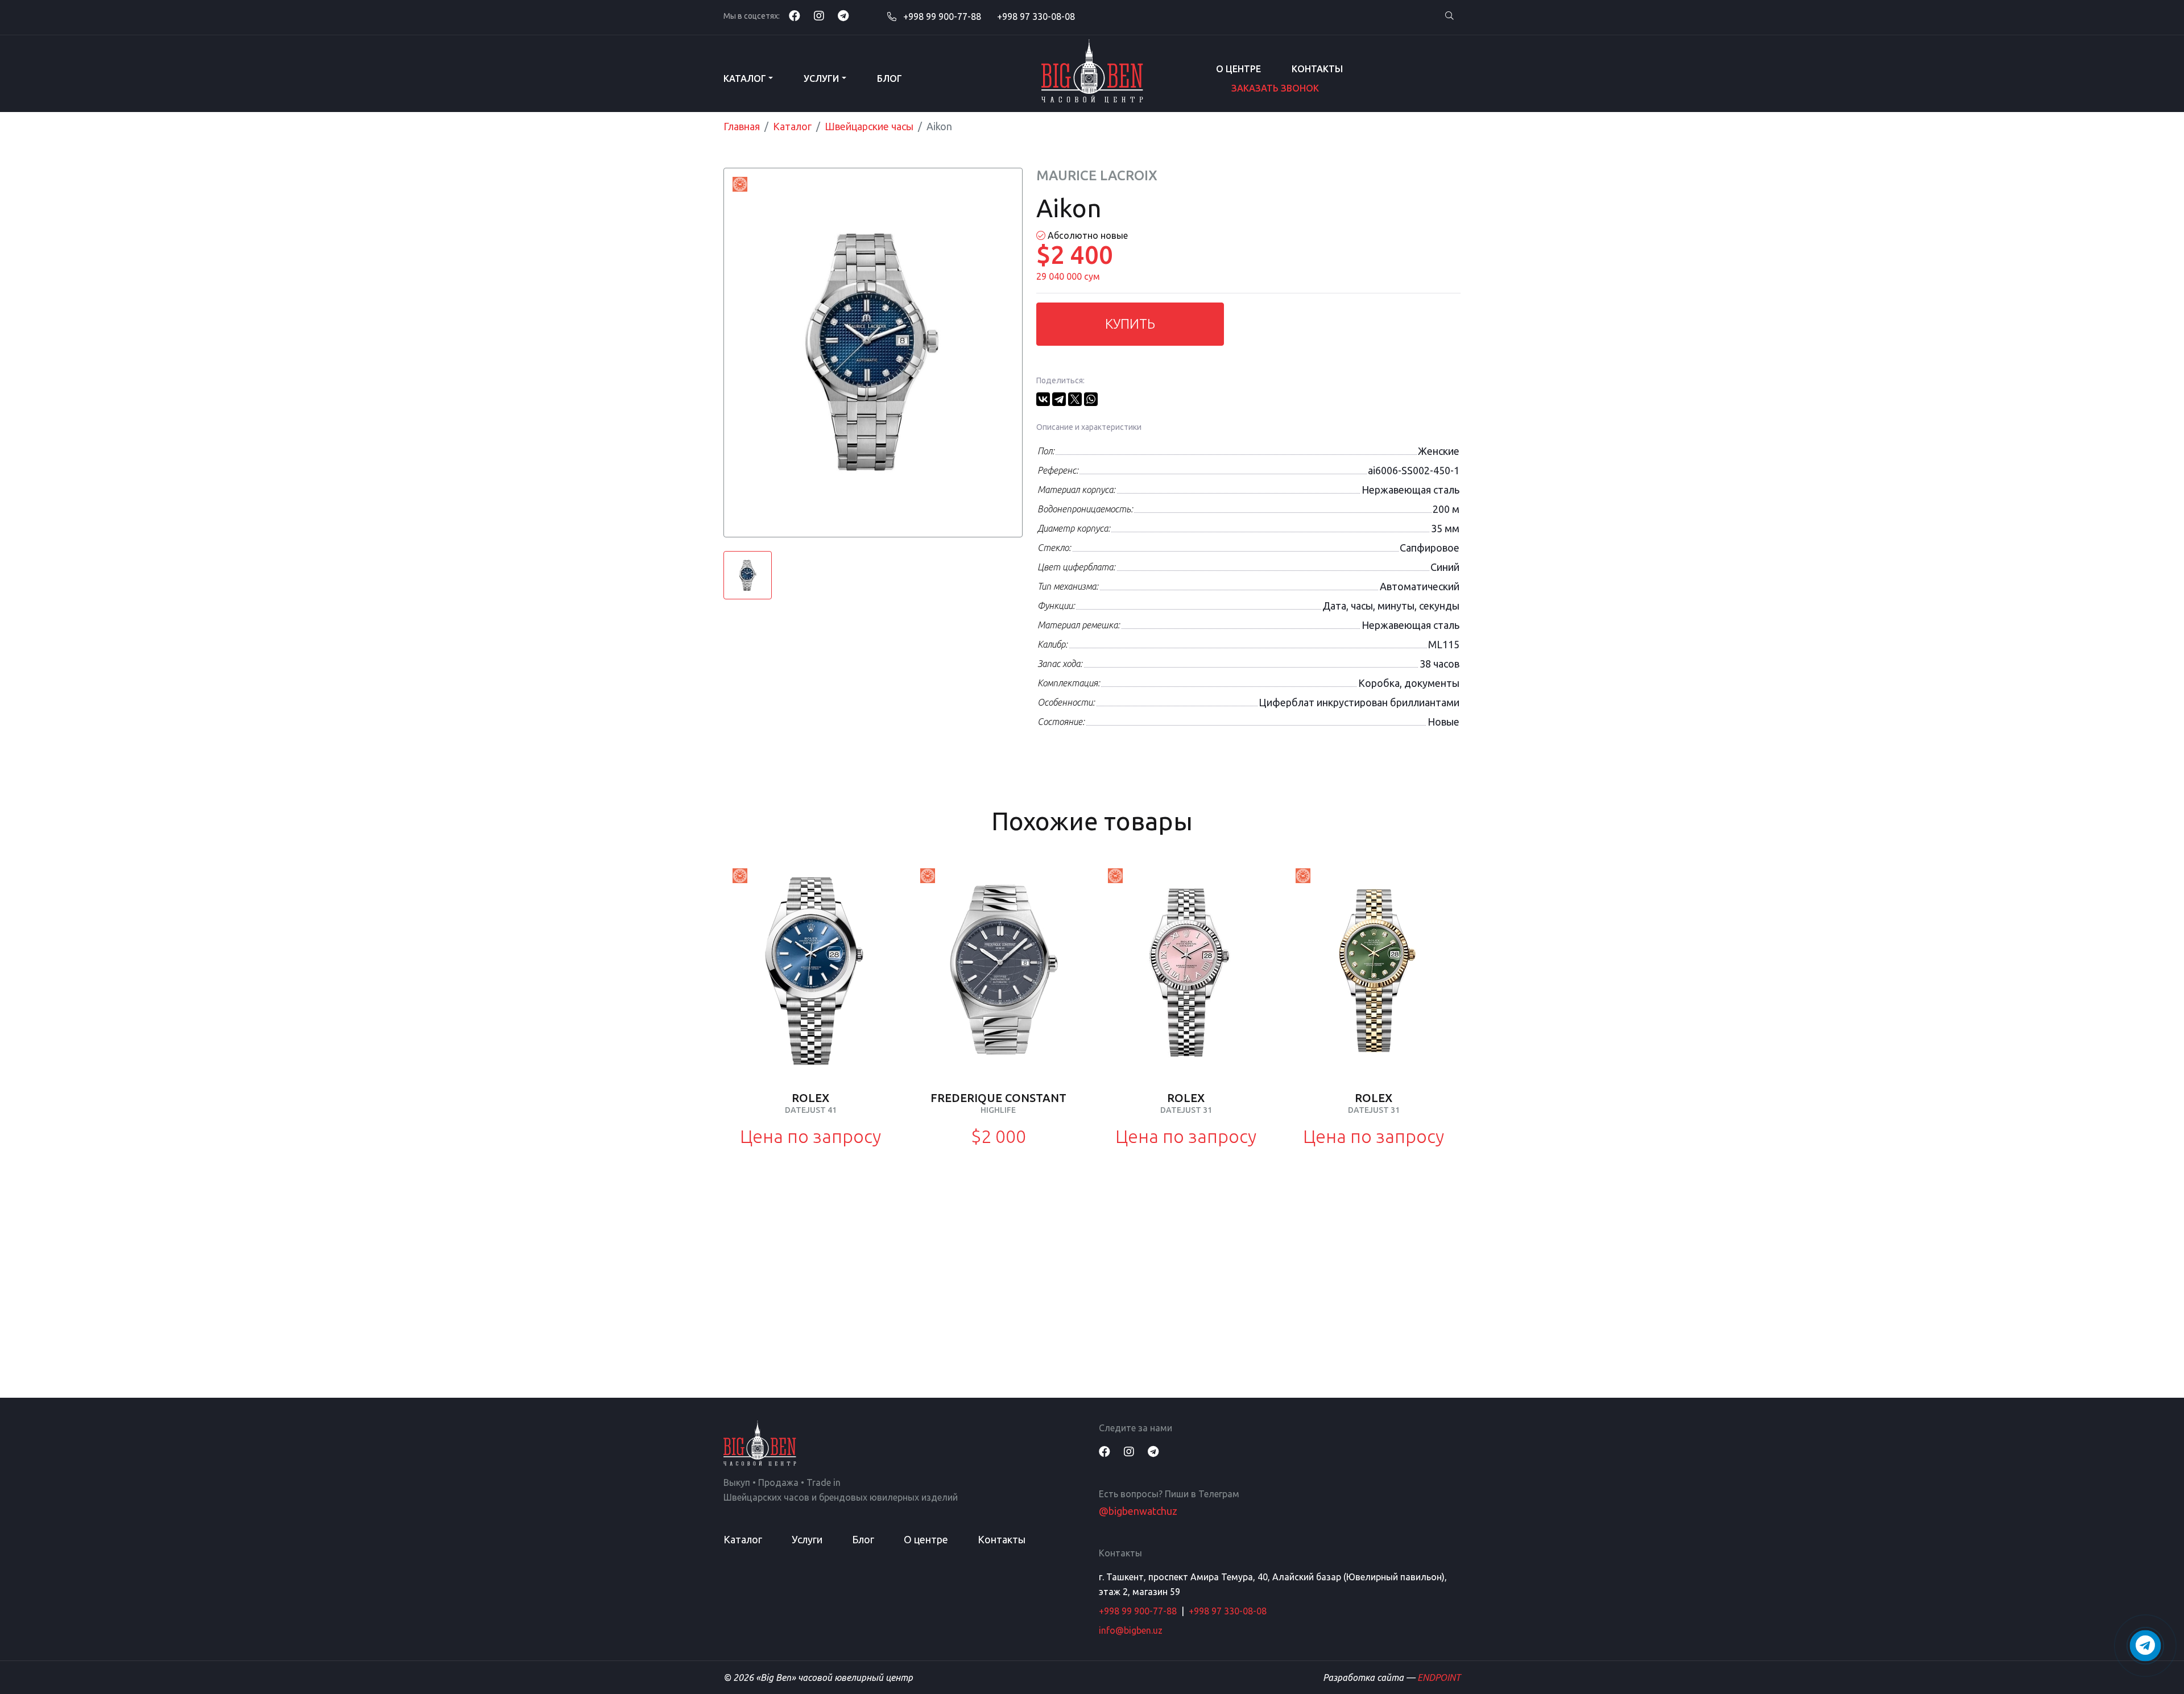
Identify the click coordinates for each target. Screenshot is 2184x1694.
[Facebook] (795, 16)
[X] (1075, 399)
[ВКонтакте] (1043, 399)
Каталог (745, 78)
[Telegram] (843, 16)
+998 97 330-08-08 (1036, 16)
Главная (742, 126)
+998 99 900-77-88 (941, 16)
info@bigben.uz (1131, 1630)
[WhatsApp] (1091, 399)
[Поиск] (1449, 16)
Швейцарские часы (869, 126)
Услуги (821, 78)
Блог (890, 78)
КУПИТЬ (1130, 324)
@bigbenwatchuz (1138, 1511)
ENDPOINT (1439, 1678)
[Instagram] (819, 16)
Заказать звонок (1275, 88)
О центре (1238, 69)
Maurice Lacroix (1097, 175)
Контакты (1317, 69)
